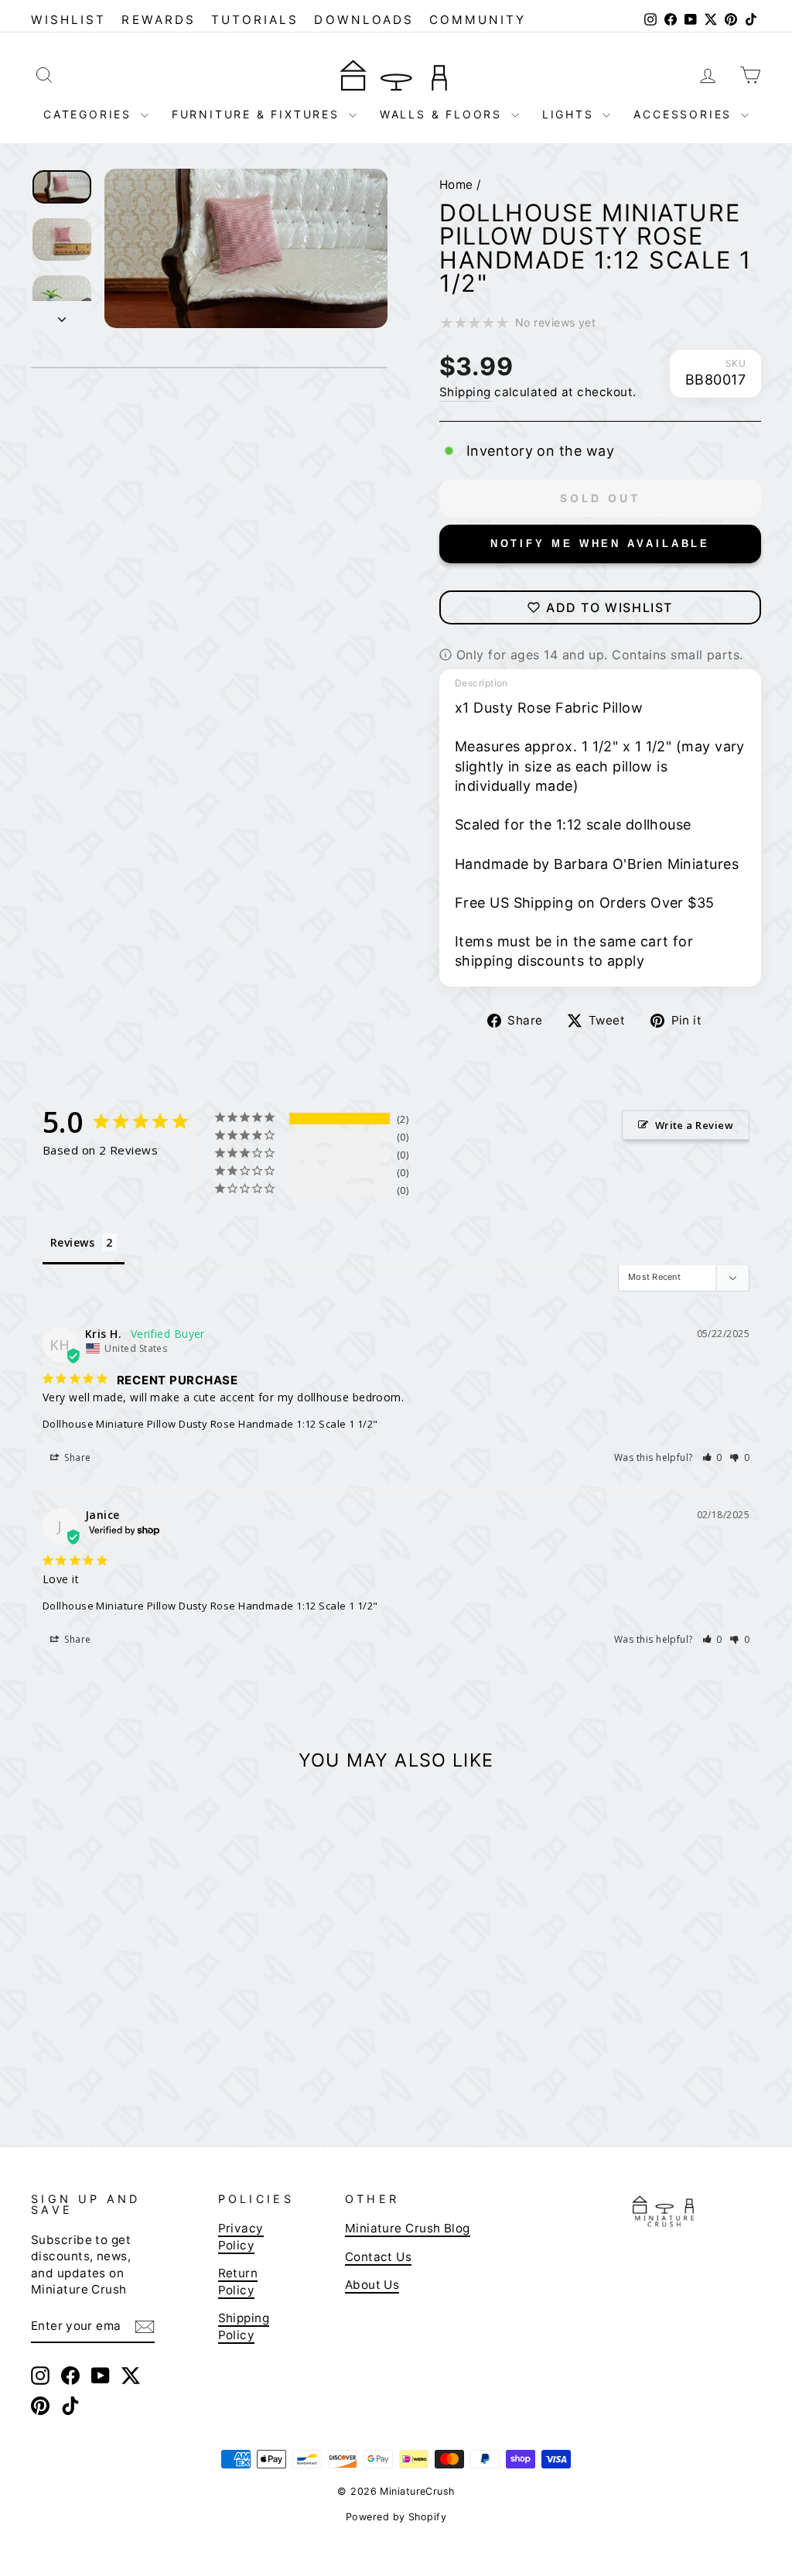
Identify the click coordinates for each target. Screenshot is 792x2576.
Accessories (685, 114)
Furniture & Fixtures (258, 114)
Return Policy (238, 2281)
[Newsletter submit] (145, 2326)
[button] (713, 1457)
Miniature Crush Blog (408, 2228)
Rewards (158, 20)
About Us (372, 2285)
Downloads (364, 20)
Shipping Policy (244, 2326)
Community (478, 20)
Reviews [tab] (72, 1242)
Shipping (465, 392)
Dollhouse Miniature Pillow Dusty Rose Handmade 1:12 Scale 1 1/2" (210, 1424)
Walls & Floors (444, 114)
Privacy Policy (241, 2236)
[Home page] (396, 74)
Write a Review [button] (694, 1125)
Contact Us (379, 2257)
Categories (90, 114)
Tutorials (255, 20)
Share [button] (77, 1457)
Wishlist (68, 20)
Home (456, 185)
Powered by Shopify (396, 2517)
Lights (571, 114)
